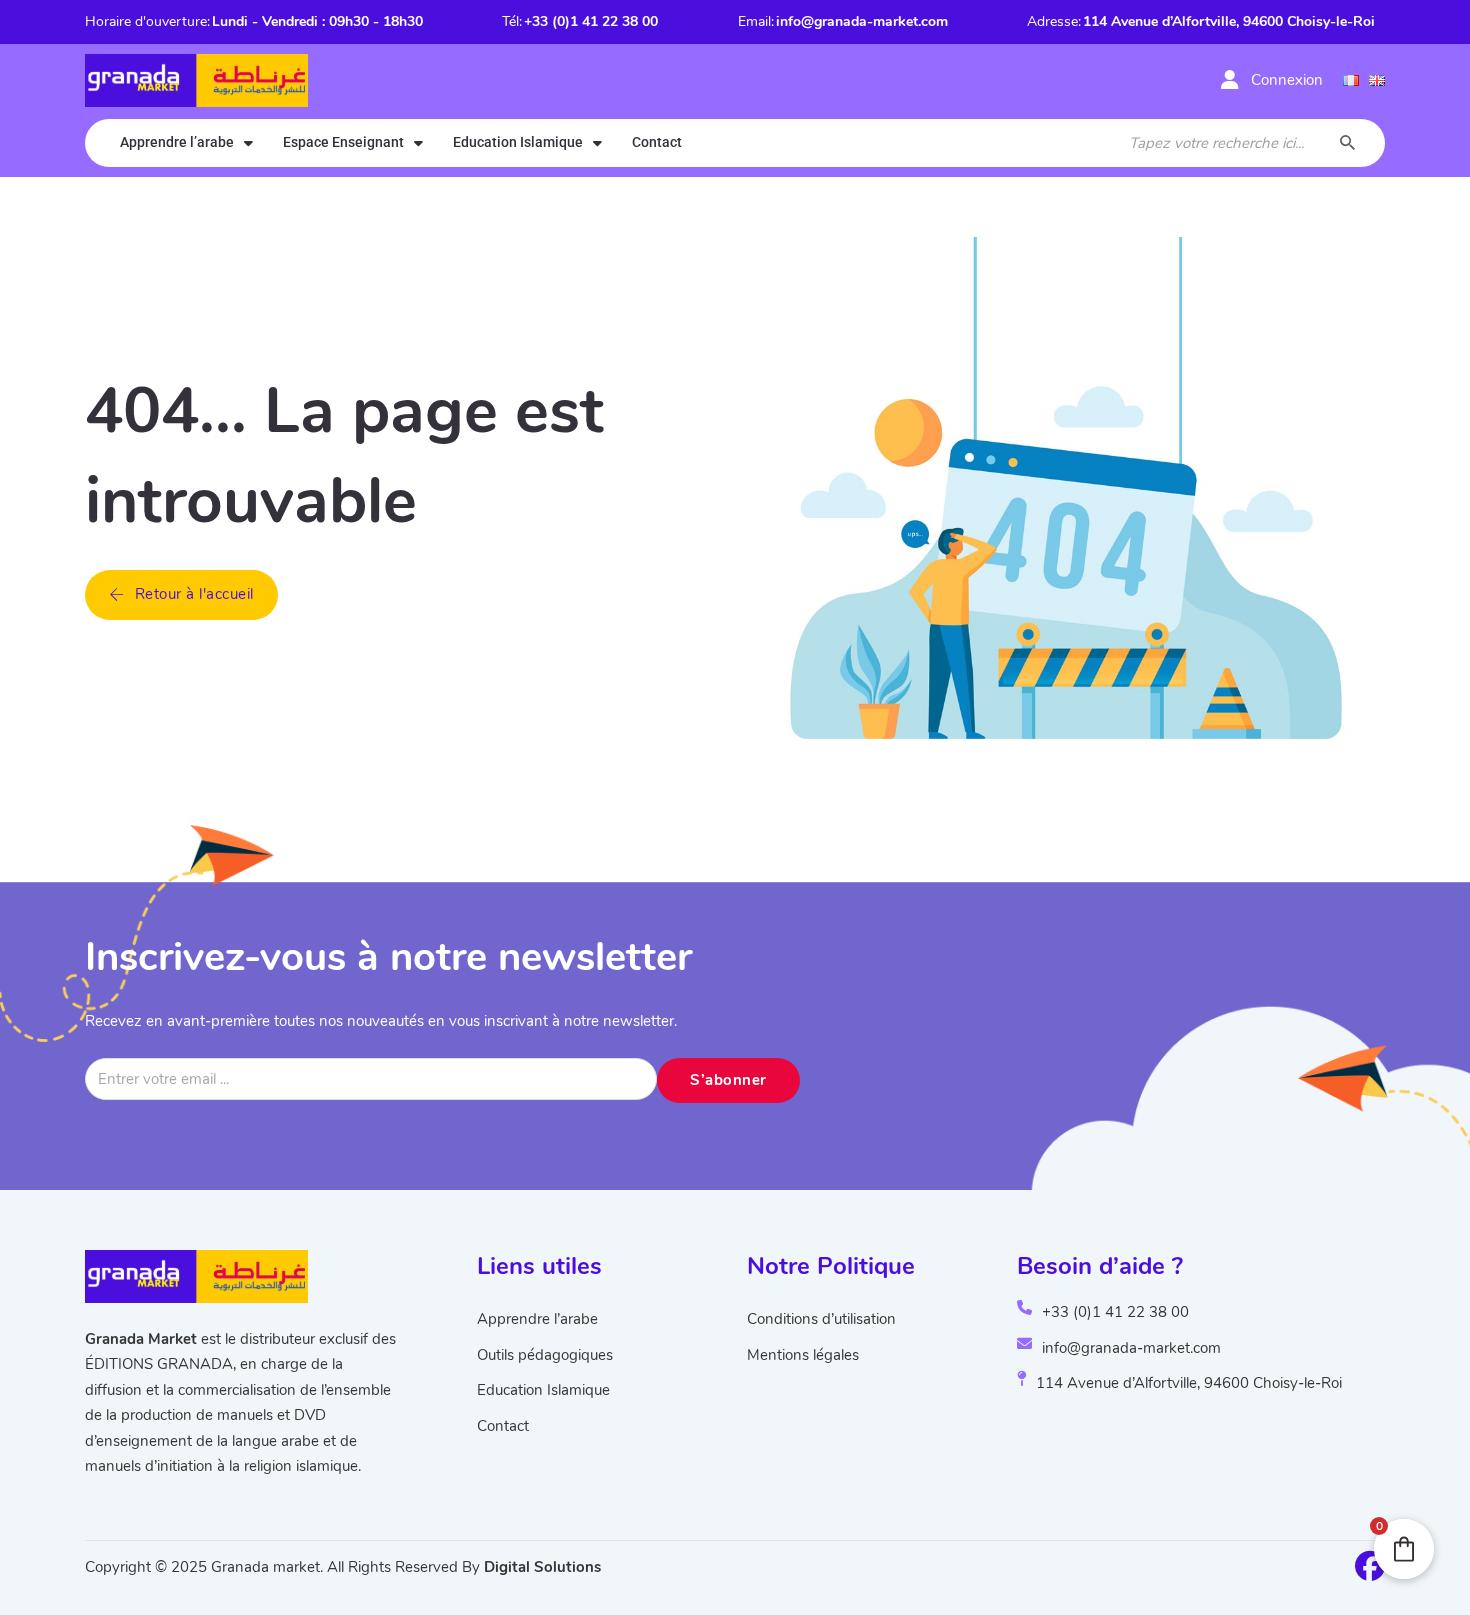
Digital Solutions (542, 1567)
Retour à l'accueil (194, 594)
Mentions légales (803, 1355)
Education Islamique (518, 142)
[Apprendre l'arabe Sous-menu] (248, 143)
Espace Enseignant (343, 142)
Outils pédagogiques (545, 1355)
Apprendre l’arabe (177, 142)
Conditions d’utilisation (821, 1319)
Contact (657, 142)
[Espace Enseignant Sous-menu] (418, 143)
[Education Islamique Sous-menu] (597, 143)
